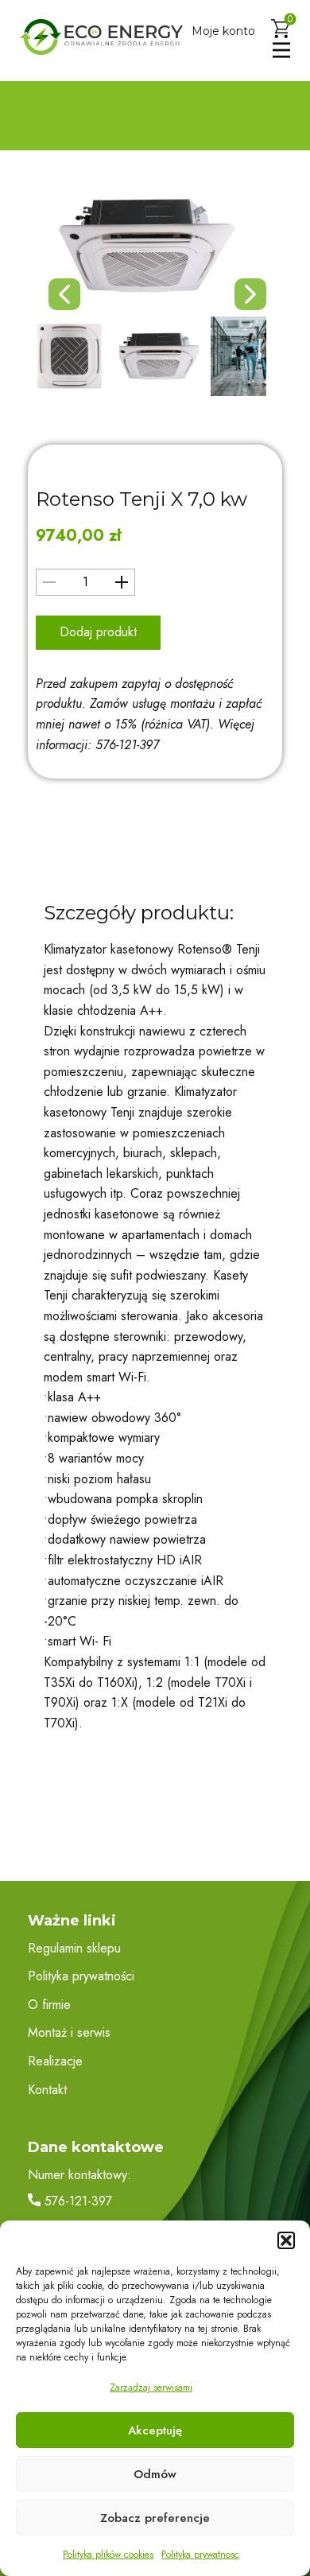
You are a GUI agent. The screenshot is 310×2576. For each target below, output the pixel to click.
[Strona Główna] (101, 37)
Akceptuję (155, 2430)
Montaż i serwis (69, 2032)
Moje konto (223, 31)
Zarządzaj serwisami (151, 2388)
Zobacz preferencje (155, 2518)
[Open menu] (281, 50)
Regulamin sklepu (74, 1948)
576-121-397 (76, 2201)
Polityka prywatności (81, 1976)
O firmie (49, 2005)
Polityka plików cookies (108, 2555)
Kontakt (47, 2090)
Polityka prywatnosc (200, 2555)
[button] (286, 2240)
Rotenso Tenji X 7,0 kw (141, 499)
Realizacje (55, 2061)
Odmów (155, 2474)
